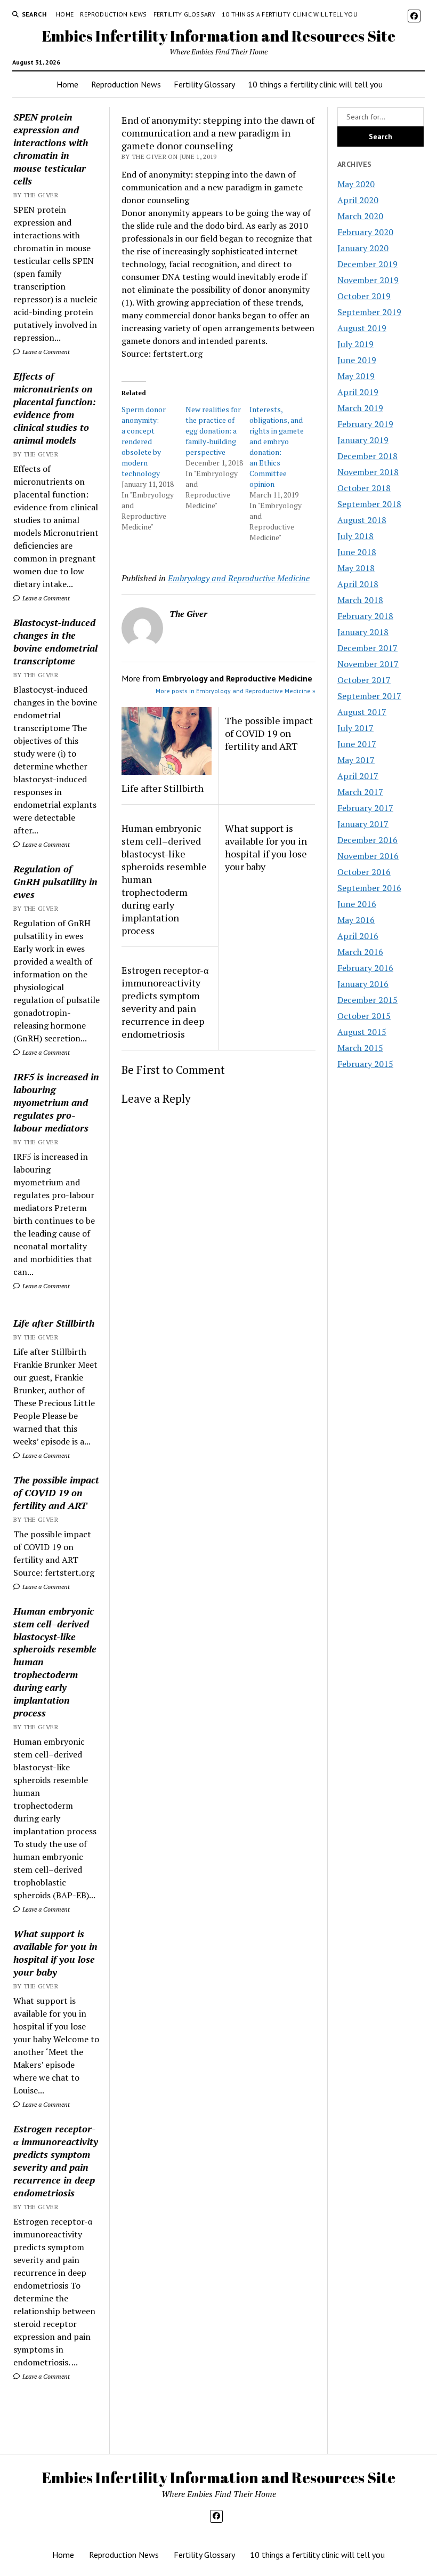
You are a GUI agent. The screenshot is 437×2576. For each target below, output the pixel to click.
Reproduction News (113, 14)
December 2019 (367, 264)
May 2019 (356, 376)
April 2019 (358, 392)
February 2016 (365, 968)
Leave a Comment (45, 352)
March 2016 (360, 952)
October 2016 (364, 872)
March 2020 (360, 216)
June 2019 (357, 360)
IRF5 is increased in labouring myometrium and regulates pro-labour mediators (56, 1102)
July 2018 (355, 536)
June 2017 (357, 744)
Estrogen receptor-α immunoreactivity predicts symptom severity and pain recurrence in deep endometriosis (56, 2161)
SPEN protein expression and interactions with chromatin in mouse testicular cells (51, 149)
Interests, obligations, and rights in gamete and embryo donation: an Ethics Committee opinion (277, 447)
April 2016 (358, 936)
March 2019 (360, 408)
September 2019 (369, 312)
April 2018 (358, 584)
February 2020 (365, 232)
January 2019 (363, 440)
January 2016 (363, 984)
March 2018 (360, 600)
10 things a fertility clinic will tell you (290, 14)
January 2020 (363, 248)
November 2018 (368, 472)
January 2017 (363, 824)
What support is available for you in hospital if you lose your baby (55, 1953)
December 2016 (367, 840)
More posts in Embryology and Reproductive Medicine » (236, 691)
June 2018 (357, 552)
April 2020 (358, 200)
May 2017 (356, 760)
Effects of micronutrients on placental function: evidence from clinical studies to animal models (55, 408)
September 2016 (369, 888)
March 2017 (360, 792)
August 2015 (362, 1032)
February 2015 (365, 1064)
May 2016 (356, 920)
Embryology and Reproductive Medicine (239, 578)
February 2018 (365, 616)
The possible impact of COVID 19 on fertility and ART (56, 1492)
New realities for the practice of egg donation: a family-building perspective (213, 431)
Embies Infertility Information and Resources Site (219, 36)
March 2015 (360, 1048)
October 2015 (364, 1016)
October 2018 (364, 488)
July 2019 (355, 344)
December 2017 (367, 648)
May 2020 (356, 184)
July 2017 (355, 728)
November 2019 (368, 280)
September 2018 (369, 504)
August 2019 (362, 328)
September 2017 (369, 696)
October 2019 (364, 296)
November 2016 (368, 856)
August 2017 (362, 712)
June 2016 (357, 904)
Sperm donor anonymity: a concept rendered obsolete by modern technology (144, 441)
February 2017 (365, 808)
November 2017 (368, 664)
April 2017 (358, 776)
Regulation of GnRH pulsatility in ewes (55, 881)
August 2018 (362, 520)
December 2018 (367, 456)
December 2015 (367, 1000)
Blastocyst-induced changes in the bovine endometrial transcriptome (55, 641)
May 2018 (356, 568)
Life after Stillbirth (54, 1323)
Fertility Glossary (184, 14)
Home (65, 14)
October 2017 (364, 680)
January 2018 (363, 632)
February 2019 (365, 424)
